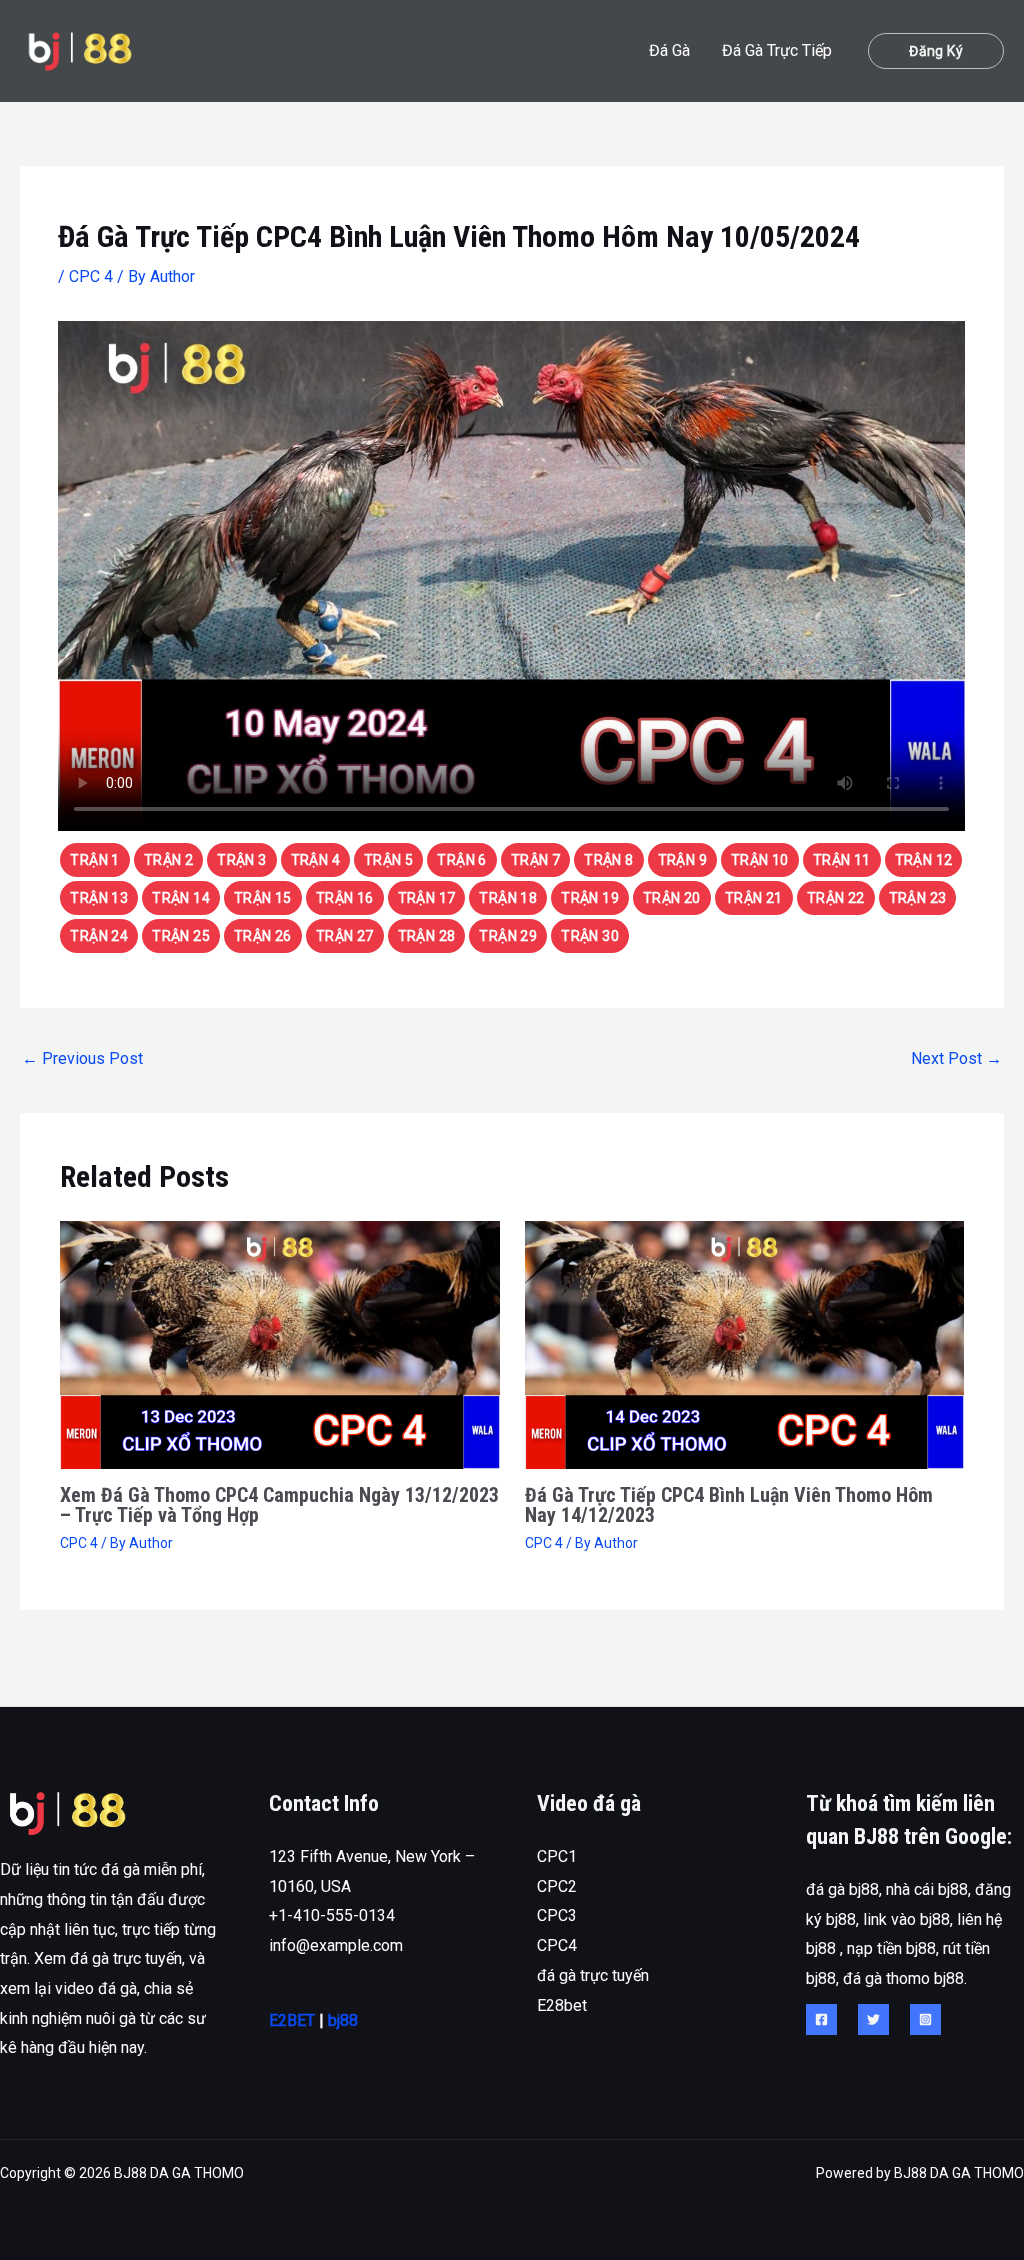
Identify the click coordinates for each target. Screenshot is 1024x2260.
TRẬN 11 (842, 860)
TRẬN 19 (590, 898)
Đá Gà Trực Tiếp (777, 50)
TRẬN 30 (590, 936)
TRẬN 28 (427, 936)
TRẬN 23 (918, 898)
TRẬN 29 (508, 936)
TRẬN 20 (672, 898)
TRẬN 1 (94, 860)
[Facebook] (821, 2019)
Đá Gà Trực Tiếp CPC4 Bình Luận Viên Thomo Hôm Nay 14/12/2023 (729, 1505)
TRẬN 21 (754, 898)
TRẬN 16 (345, 898)
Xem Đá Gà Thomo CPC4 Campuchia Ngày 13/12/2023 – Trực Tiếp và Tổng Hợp (279, 1505)
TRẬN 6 (461, 860)
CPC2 (557, 1886)
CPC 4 (91, 276)
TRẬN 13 (99, 898)
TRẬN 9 (682, 860)
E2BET (292, 2020)
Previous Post (82, 1058)
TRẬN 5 (388, 860)
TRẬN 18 (508, 898)
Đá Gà (669, 50)
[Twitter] (873, 2019)
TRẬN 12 (924, 860)
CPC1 (557, 1856)
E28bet (562, 2005)
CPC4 (557, 1945)
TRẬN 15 (263, 898)
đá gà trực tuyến (593, 1975)
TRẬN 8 (608, 860)
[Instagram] (925, 2019)
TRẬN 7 (535, 860)
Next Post (956, 1058)
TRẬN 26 (263, 936)
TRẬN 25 (181, 936)
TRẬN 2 (168, 860)
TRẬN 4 (315, 860)
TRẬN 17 (427, 898)
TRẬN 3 (241, 860)
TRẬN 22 (836, 898)
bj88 (343, 2020)
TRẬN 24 (99, 936)
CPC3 (557, 1915)
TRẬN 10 (760, 860)
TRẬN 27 (345, 936)
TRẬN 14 (181, 898)
